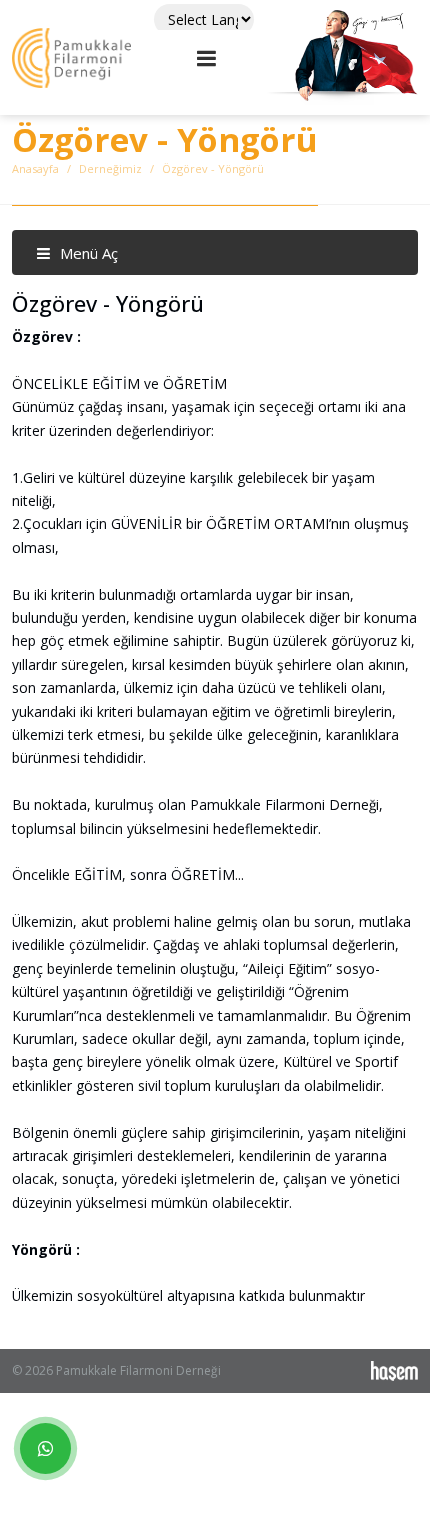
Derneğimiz (110, 168)
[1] (207, 57)
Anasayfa (35, 168)
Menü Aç (87, 253)
